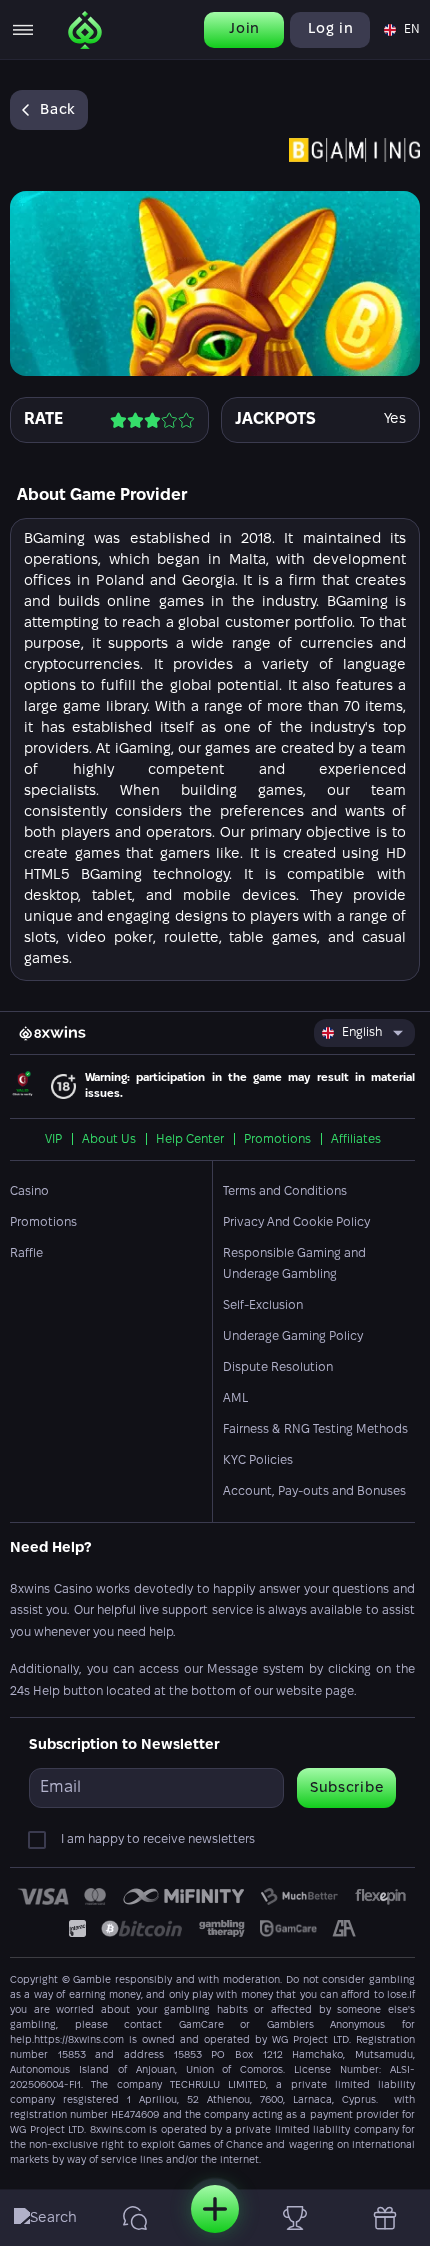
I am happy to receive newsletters (158, 1839)
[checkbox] (41, 1840)
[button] (400, 30)
